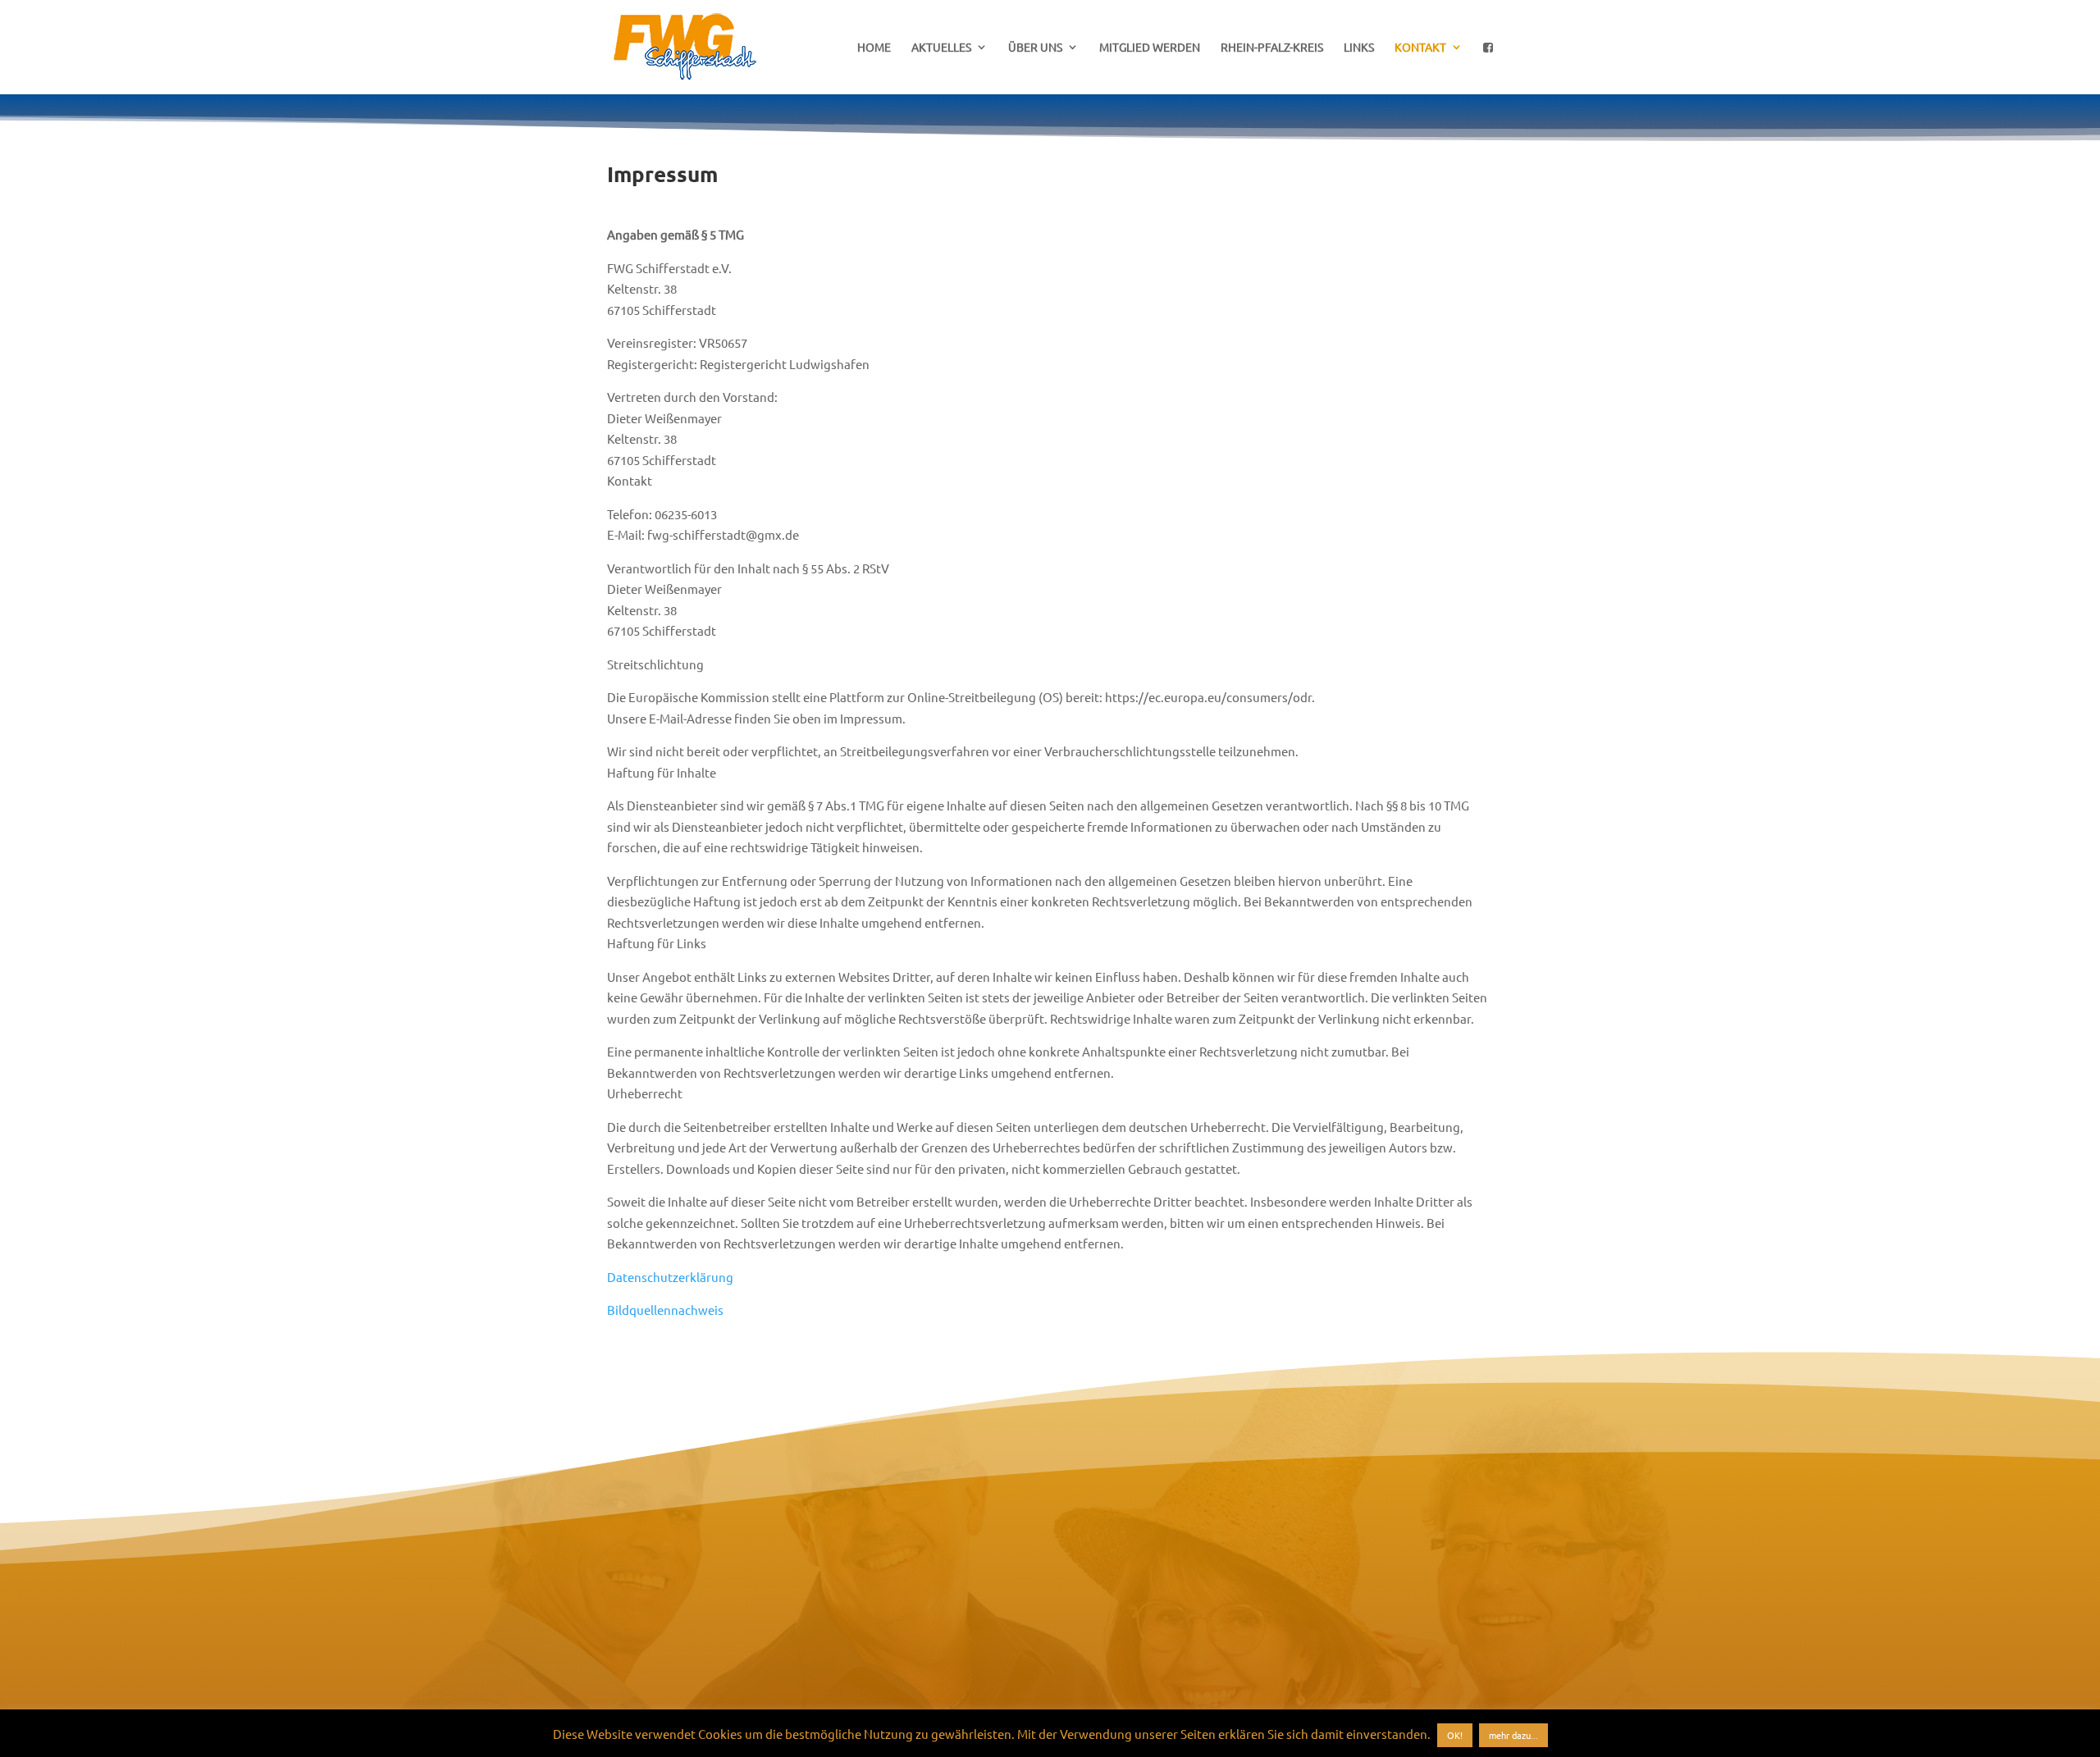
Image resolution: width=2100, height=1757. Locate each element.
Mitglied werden (1150, 48)
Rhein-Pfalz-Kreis (1272, 48)
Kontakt (1420, 48)
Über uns (1035, 48)
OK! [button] (1455, 1735)
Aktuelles (941, 48)
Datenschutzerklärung (670, 1277)
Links (1359, 48)
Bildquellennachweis (665, 1310)
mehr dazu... (1513, 1735)
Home (874, 48)
